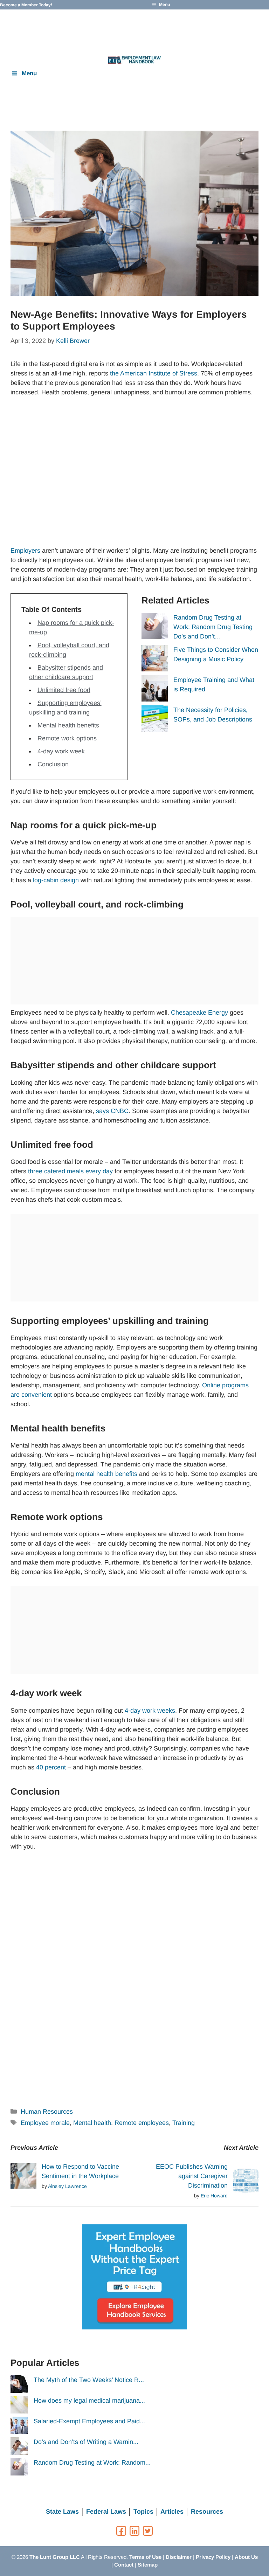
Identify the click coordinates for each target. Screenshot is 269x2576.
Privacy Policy (213, 2557)
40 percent (51, 1767)
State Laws (62, 2512)
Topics (143, 2512)
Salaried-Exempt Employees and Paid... (89, 2421)
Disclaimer (179, 2557)
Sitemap (148, 2565)
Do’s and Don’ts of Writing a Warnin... (86, 2442)
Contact (124, 2565)
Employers (26, 551)
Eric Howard (214, 2196)
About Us (246, 2557)
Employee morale (45, 2123)
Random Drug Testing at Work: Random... (92, 2463)
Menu (29, 73)
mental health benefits (106, 1474)
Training (184, 2123)
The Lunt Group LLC (55, 2557)
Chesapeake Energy (199, 1013)
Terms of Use (145, 2557)
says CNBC (112, 1111)
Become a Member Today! (26, 5)
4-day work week (61, 751)
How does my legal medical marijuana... (89, 2401)
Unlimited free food (64, 690)
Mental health (92, 2123)
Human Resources (47, 2112)
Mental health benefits (68, 725)
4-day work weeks (150, 1711)
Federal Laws (106, 2512)
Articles (172, 2512)
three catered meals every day (70, 1171)
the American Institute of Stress (154, 373)
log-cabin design (56, 880)
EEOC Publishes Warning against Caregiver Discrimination (192, 2176)
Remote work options (67, 738)
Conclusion (53, 764)
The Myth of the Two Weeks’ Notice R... (89, 2380)
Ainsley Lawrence (67, 2186)
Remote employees (142, 2123)
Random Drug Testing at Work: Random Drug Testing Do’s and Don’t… (213, 627)
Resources (207, 2512)
